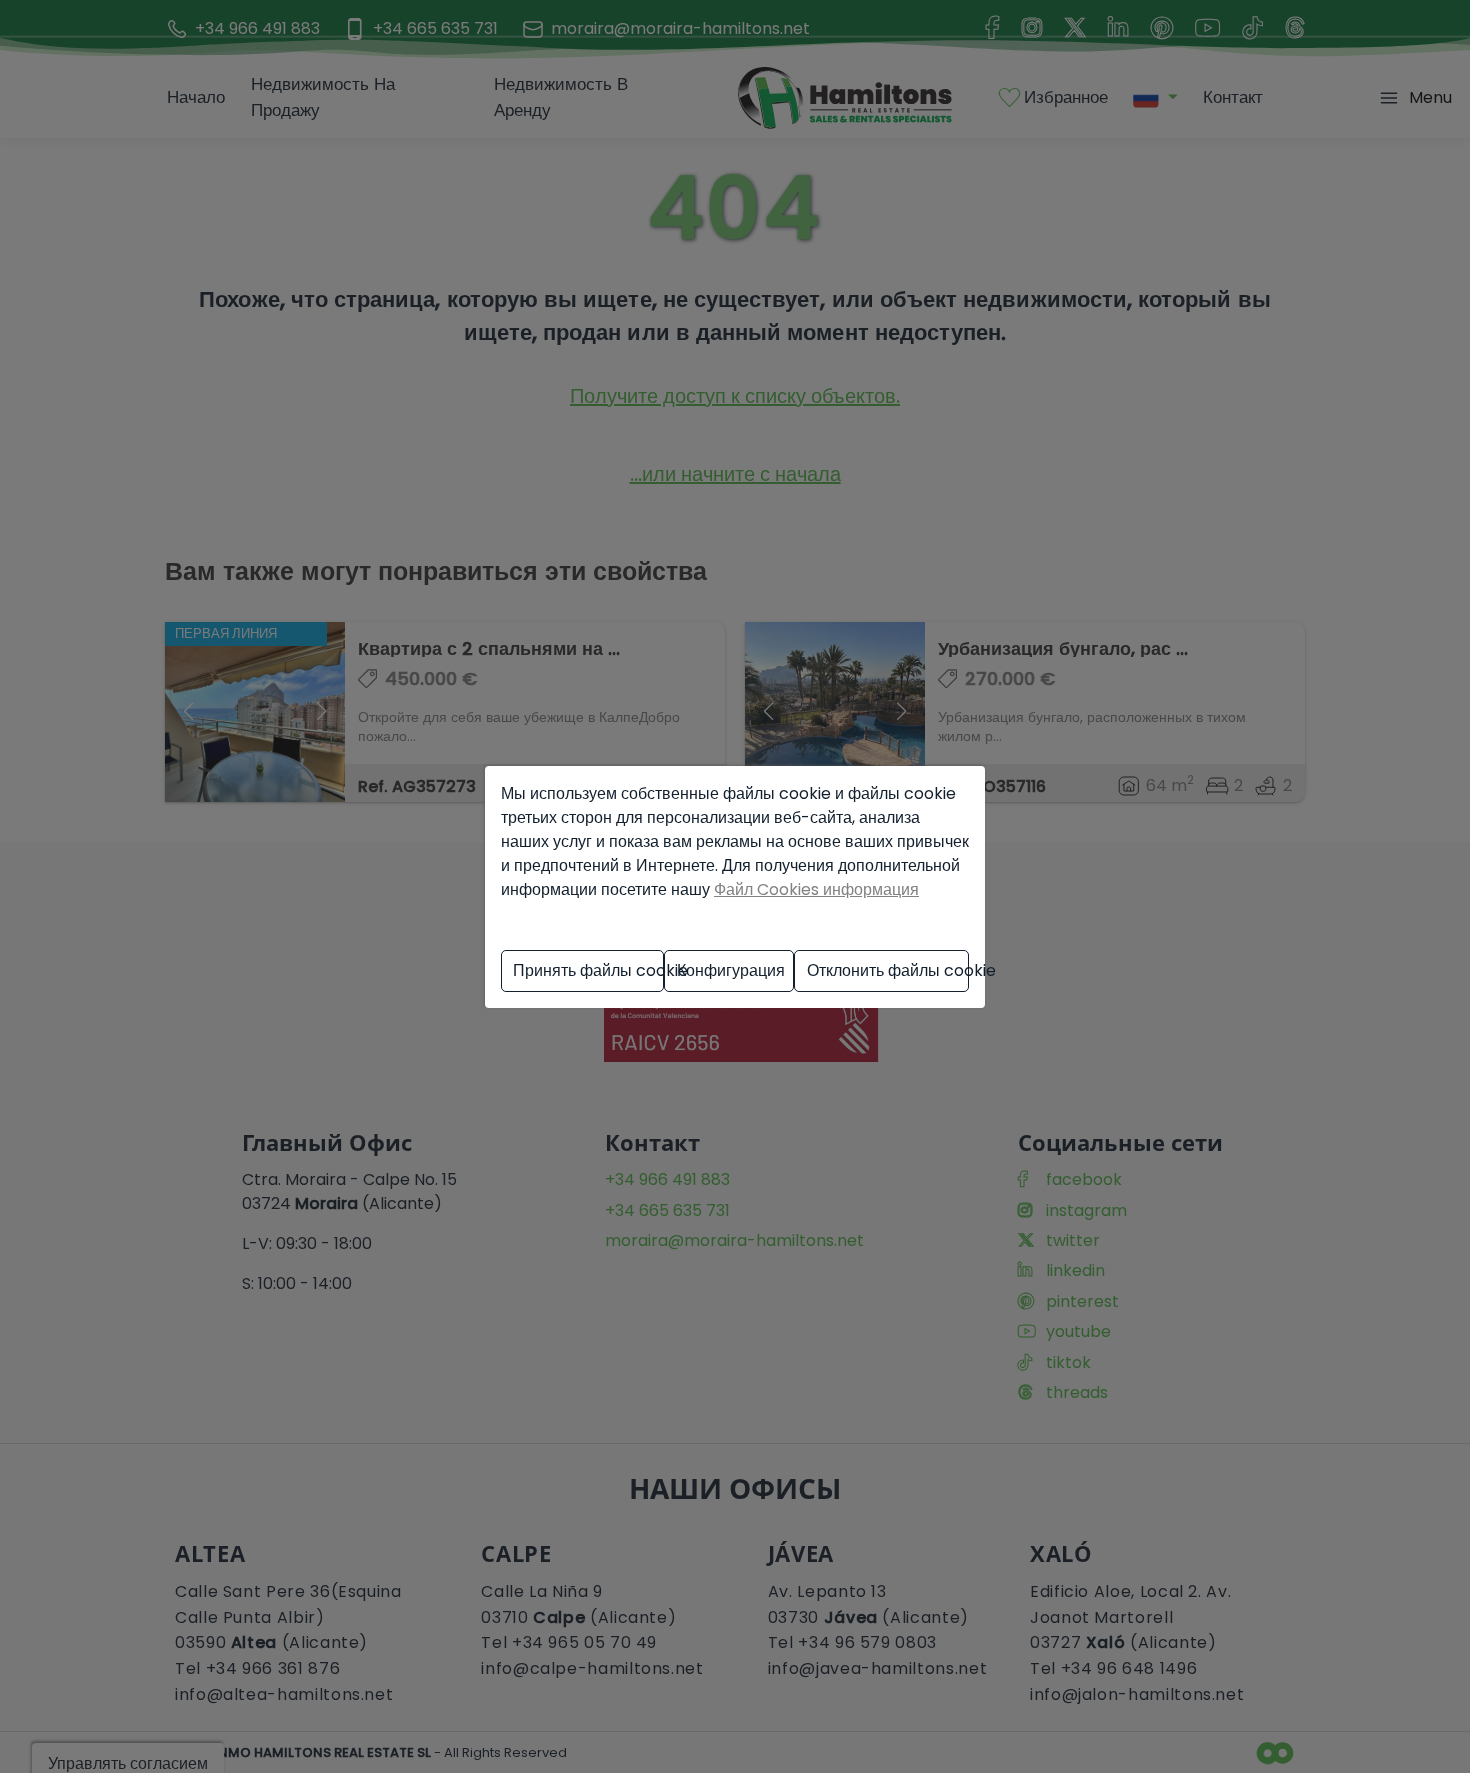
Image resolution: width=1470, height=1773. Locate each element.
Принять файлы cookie (588, 970)
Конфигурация (731, 970)
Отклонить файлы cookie (888, 970)
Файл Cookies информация (816, 889)
